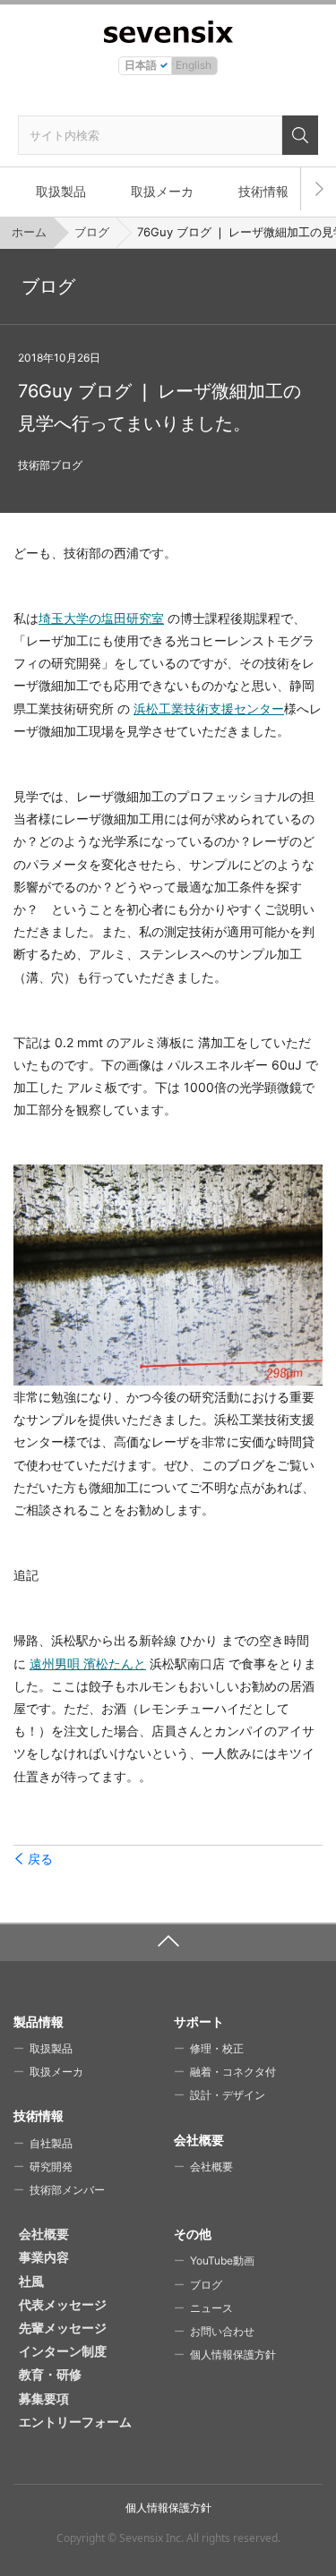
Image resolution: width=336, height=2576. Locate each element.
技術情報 (263, 191)
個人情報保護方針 (233, 2354)
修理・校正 (217, 2048)
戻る (40, 1859)
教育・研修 (50, 2374)
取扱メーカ (162, 191)
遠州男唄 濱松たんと (88, 1663)
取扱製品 (61, 191)
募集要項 (44, 2398)
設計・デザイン (228, 2095)
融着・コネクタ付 (233, 2072)
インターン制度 (63, 2351)
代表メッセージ (63, 2304)
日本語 (141, 65)
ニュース (211, 2308)
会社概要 (211, 2167)
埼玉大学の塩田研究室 (101, 618)
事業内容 (44, 2257)
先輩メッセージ (63, 2328)
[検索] (300, 135)
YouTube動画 (222, 2260)
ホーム (29, 232)
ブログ (92, 232)
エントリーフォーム (75, 2422)
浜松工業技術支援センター (209, 708)
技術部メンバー (67, 2190)
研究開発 (51, 2167)
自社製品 (51, 2143)
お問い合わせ (222, 2331)
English (194, 65)
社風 (31, 2281)
